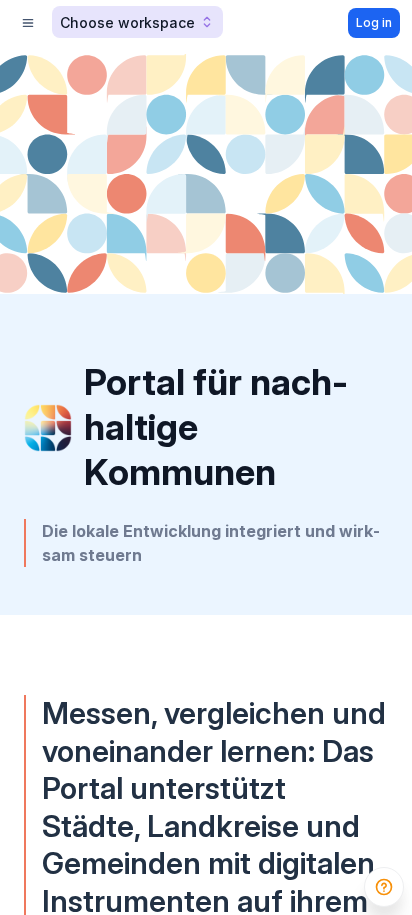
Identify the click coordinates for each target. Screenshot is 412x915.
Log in (374, 22)
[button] (137, 22)
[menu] (28, 23)
